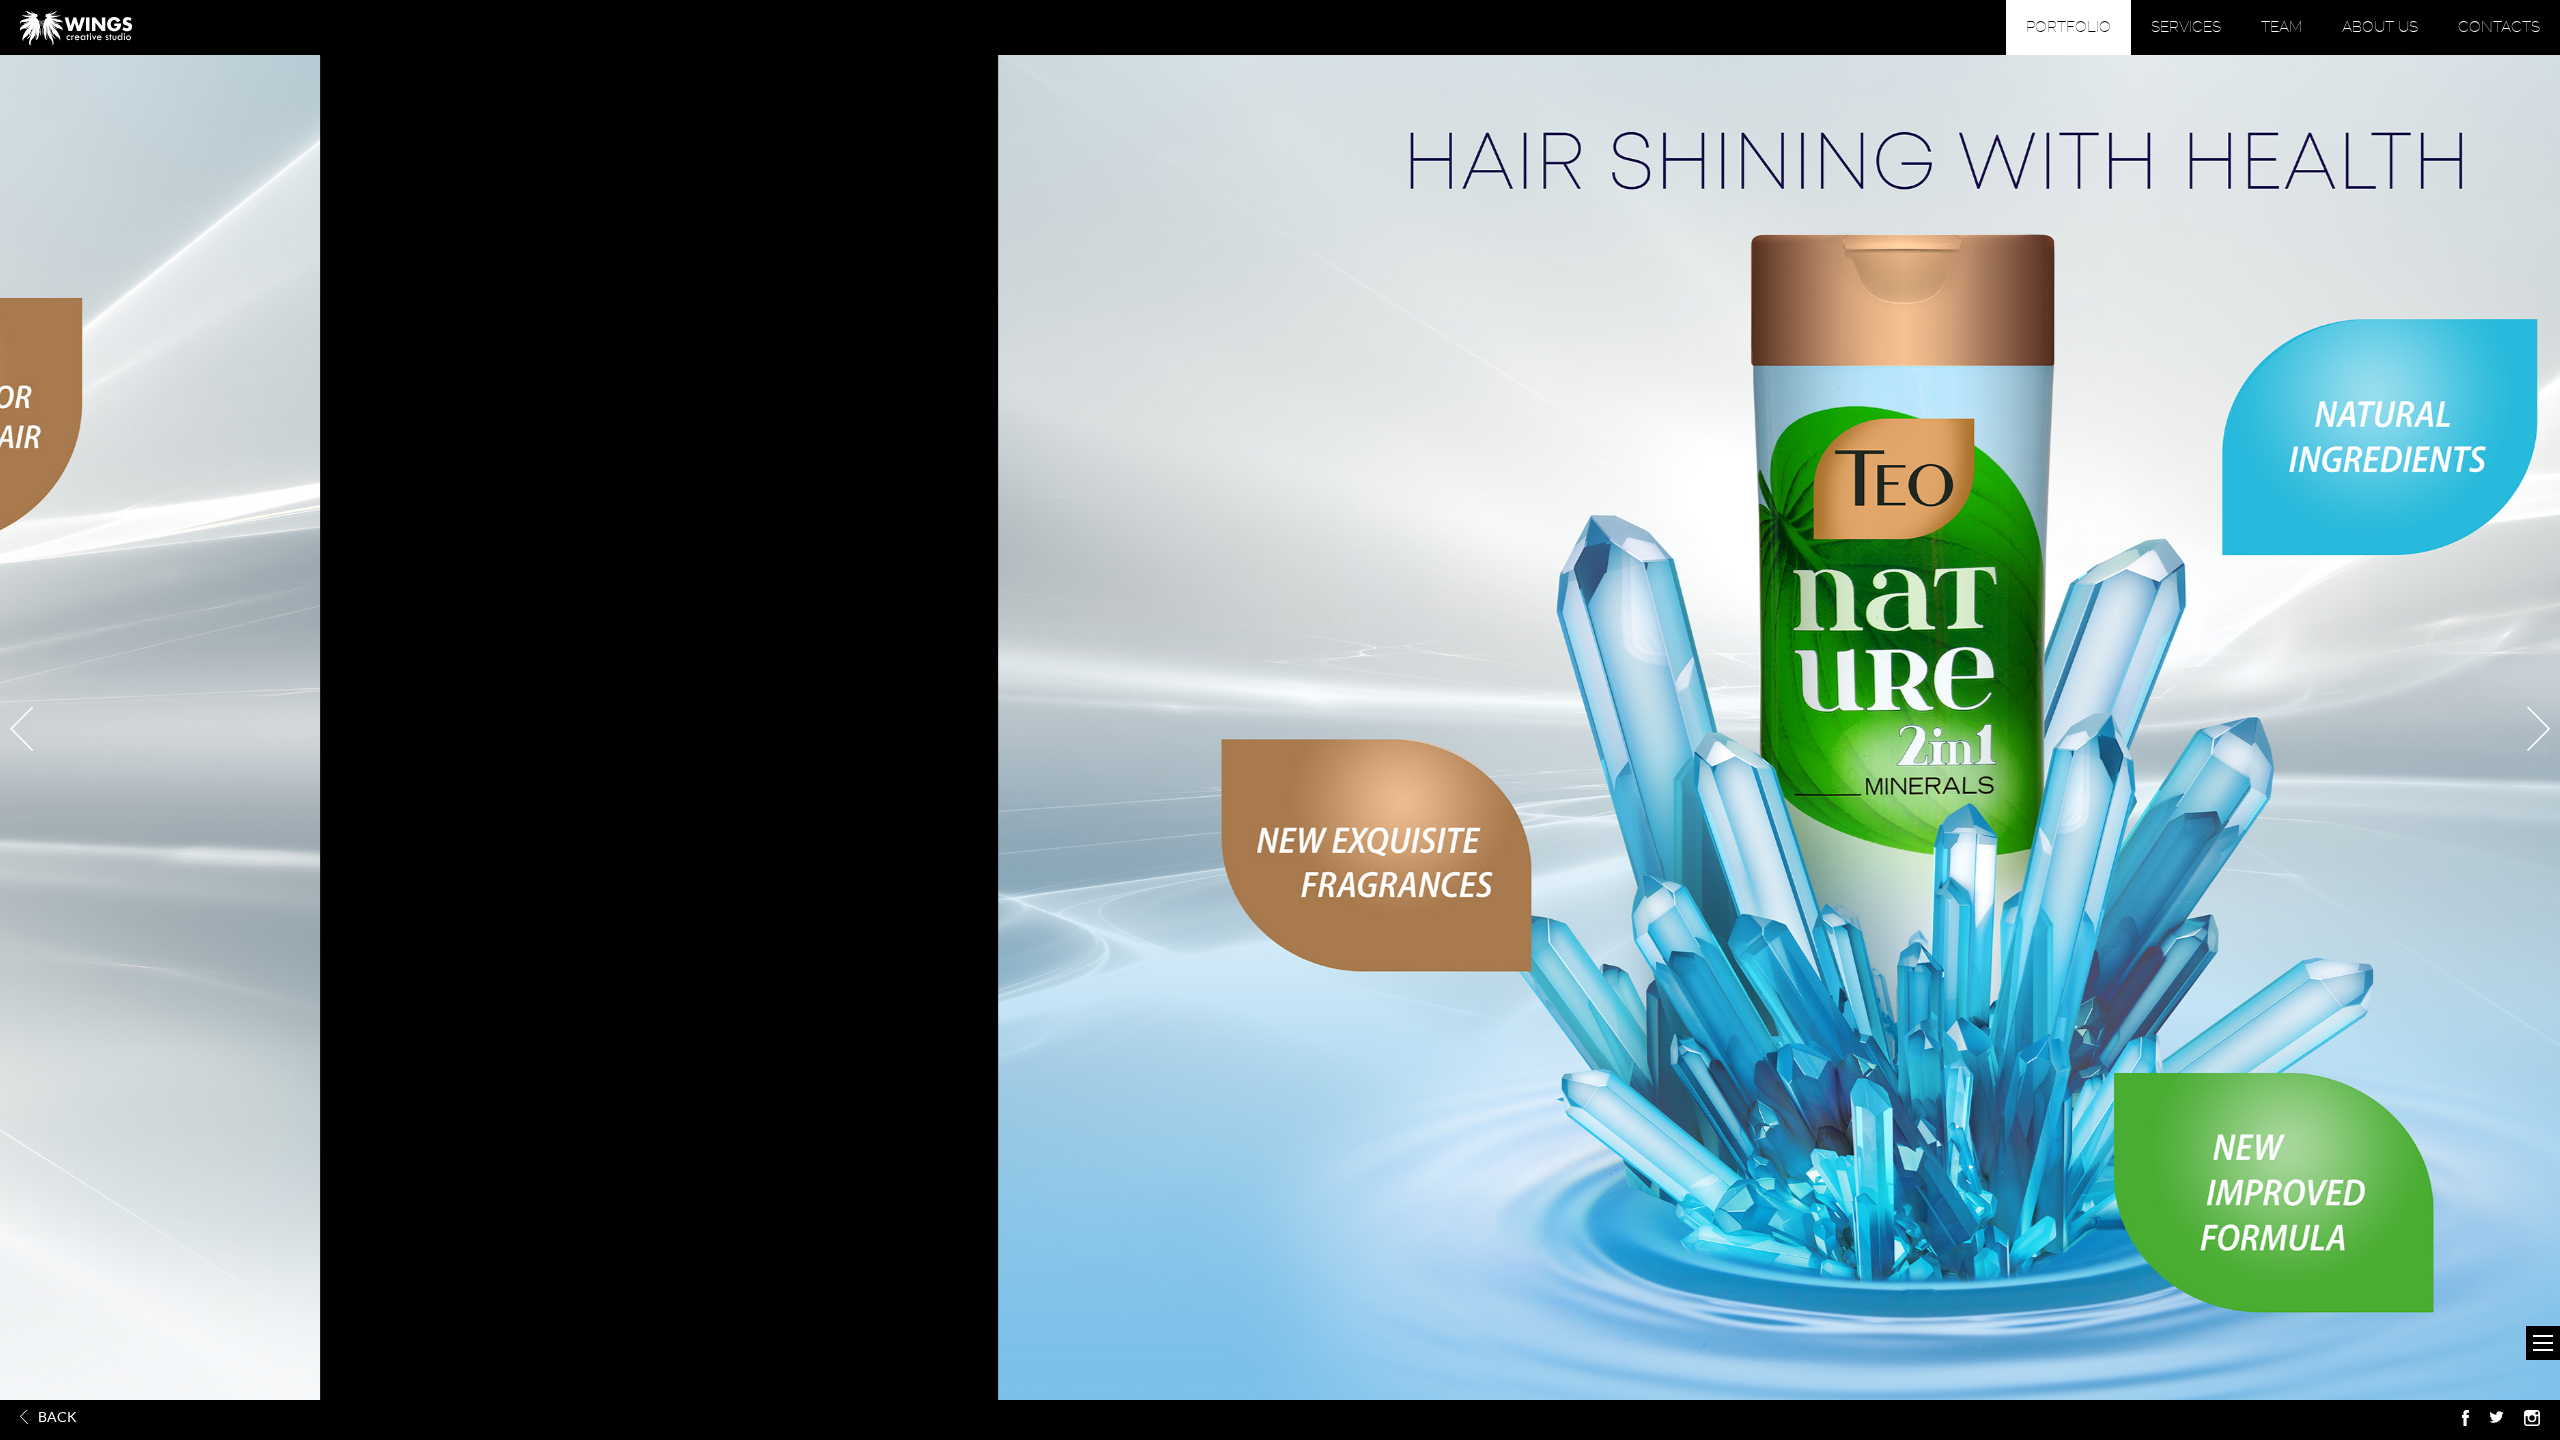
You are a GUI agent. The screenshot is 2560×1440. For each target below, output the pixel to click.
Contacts (2499, 27)
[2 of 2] (21, 728)
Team (2281, 27)
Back (57, 1417)
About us (2380, 27)
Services (2186, 27)
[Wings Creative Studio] (76, 27)
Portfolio (2068, 27)
